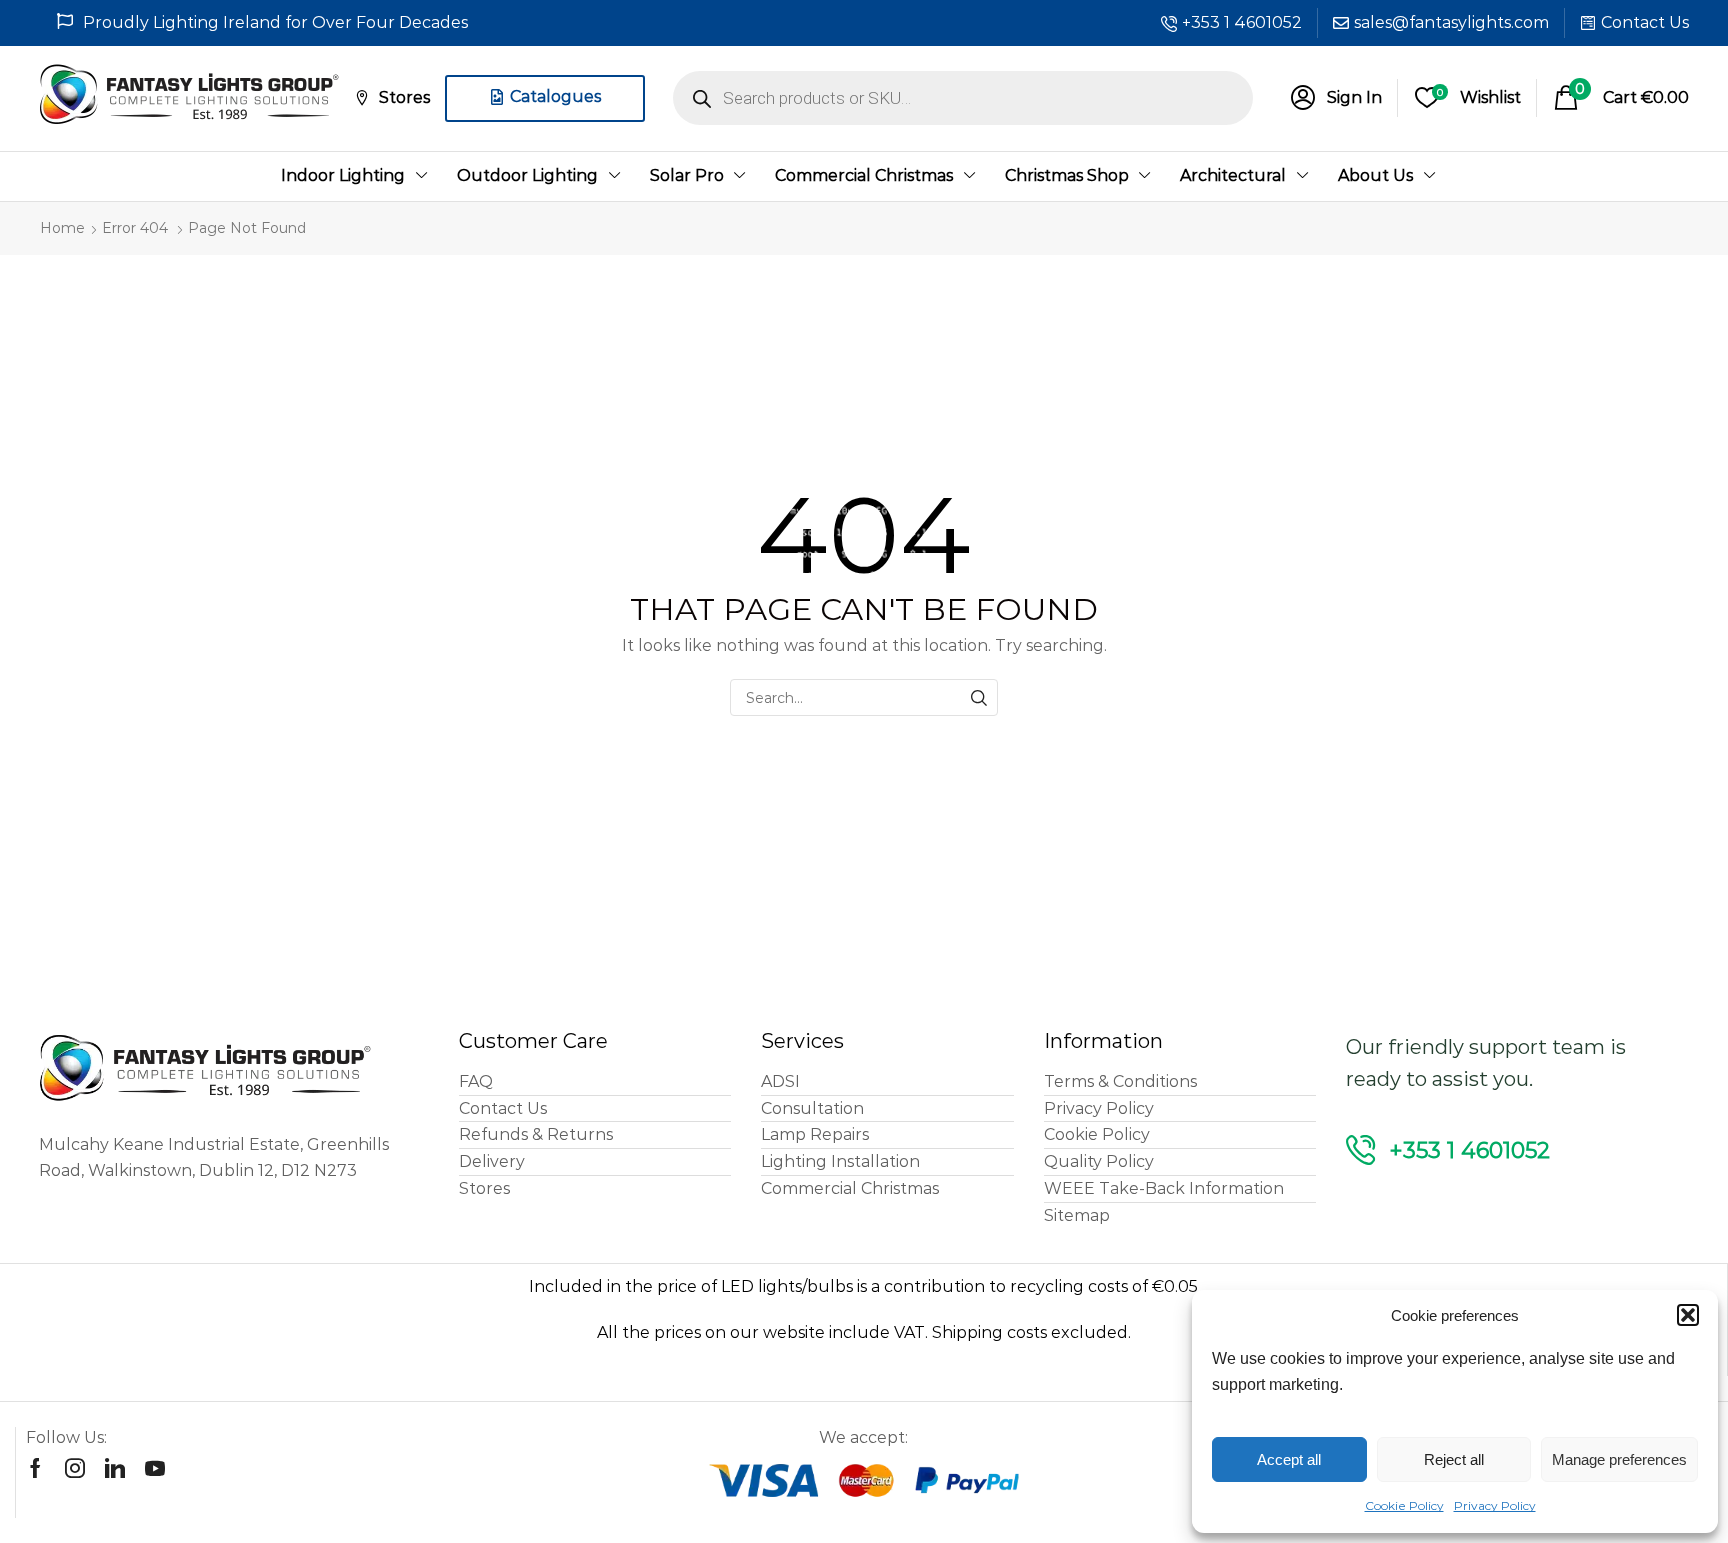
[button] (1688, 1315)
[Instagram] (75, 1468)
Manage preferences (1619, 1459)
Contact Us (1645, 22)
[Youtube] (155, 1468)
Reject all (1454, 1459)
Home (62, 228)
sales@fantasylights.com (1451, 22)
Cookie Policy (1404, 1505)
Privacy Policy (1495, 1505)
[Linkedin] (115, 1468)
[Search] (979, 697)
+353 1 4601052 (1242, 22)
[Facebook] (35, 1468)
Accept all (1289, 1459)
